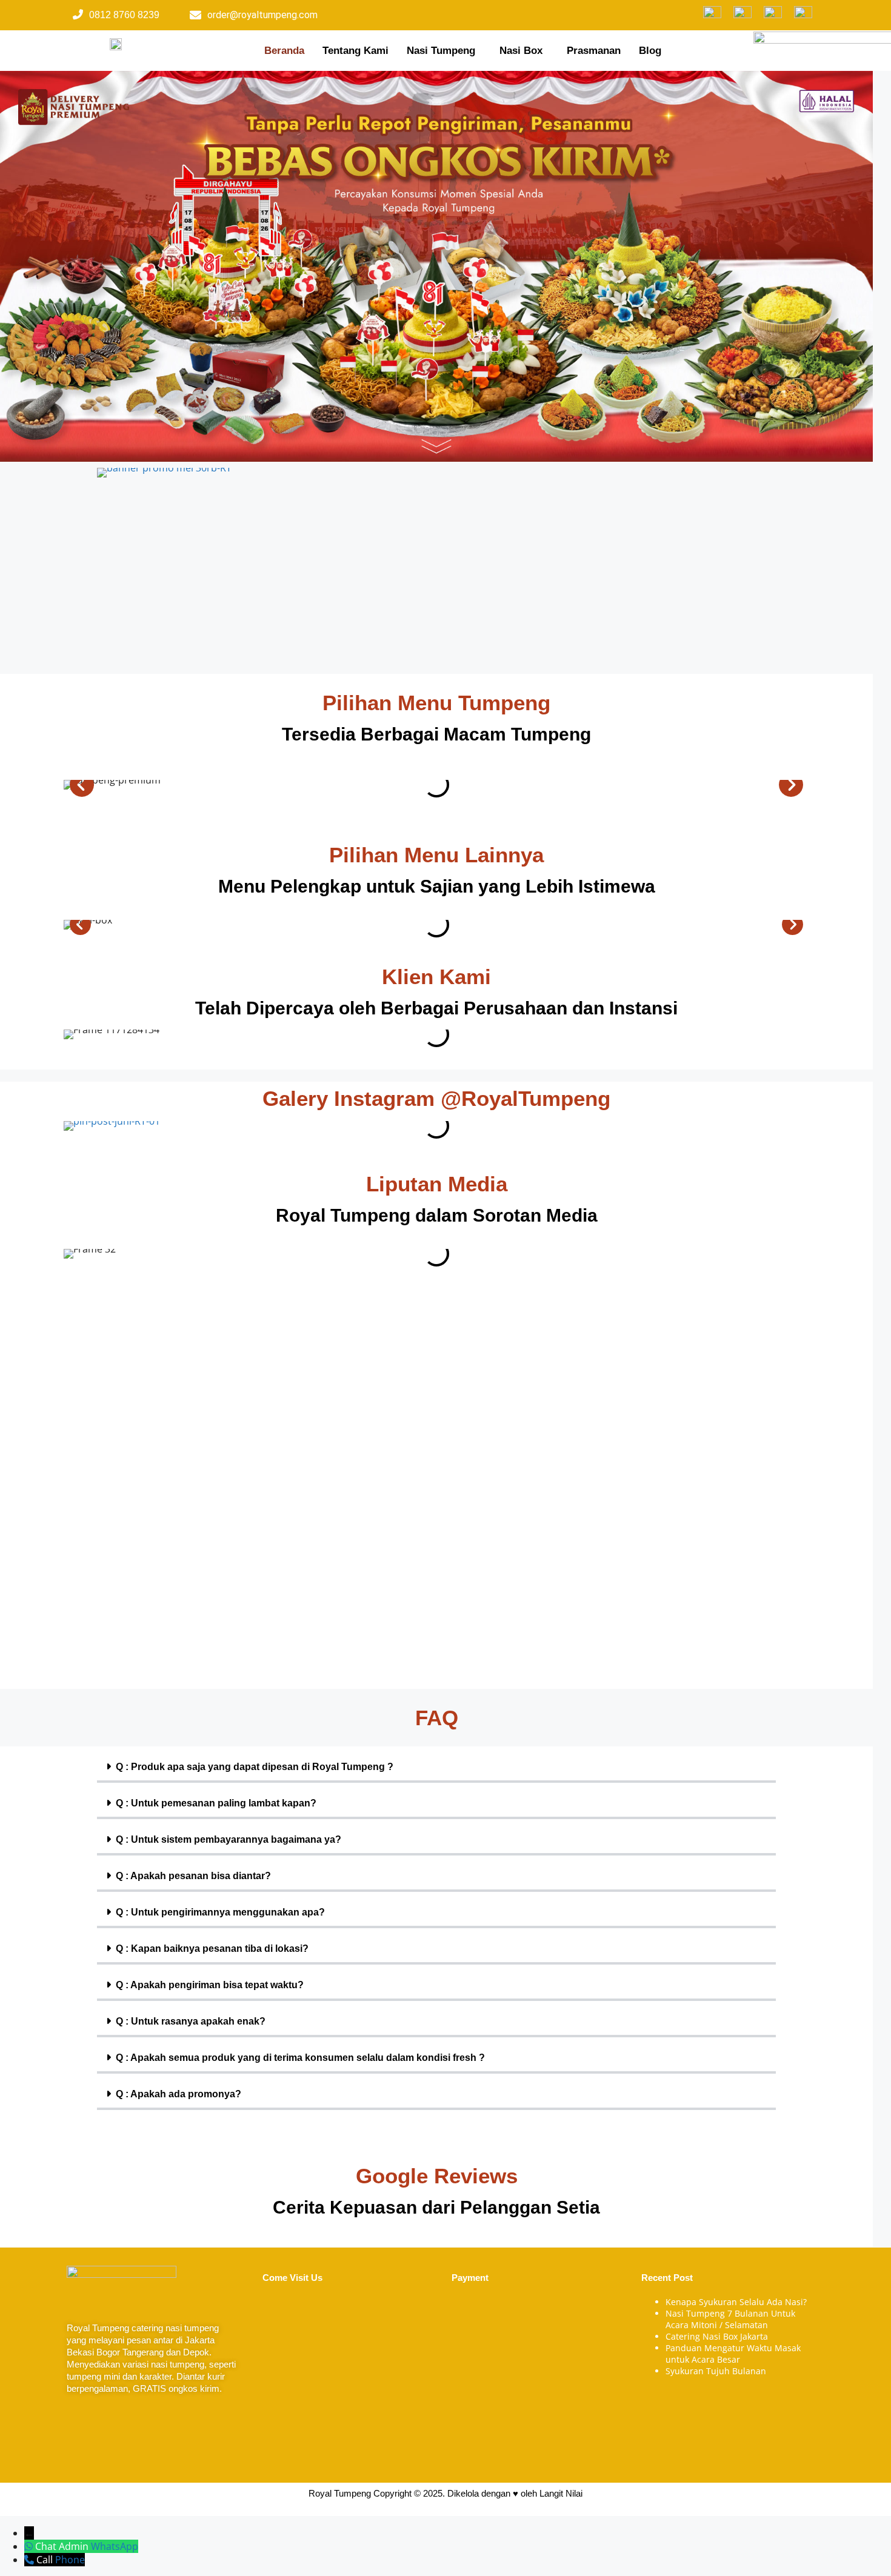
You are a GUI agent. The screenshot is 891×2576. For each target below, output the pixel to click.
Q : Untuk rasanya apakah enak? (191, 2021)
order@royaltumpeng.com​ (262, 15)
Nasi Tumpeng (441, 51)
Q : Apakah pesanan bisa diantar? (193, 1876)
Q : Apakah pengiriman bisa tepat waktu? (210, 1985)
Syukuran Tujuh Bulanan (716, 2371)
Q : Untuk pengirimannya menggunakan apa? (220, 1912)
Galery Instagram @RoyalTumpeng (436, 1098)
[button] (444, 51)
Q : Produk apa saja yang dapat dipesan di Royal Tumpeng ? (255, 1767)
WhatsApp (115, 2546)
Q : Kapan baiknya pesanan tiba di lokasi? (212, 1949)
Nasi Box (521, 51)
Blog (650, 51)
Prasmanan (594, 51)
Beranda (284, 51)
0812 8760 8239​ (124, 15)
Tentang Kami (355, 51)
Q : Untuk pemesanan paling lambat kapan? (216, 1803)
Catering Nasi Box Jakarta (717, 2336)
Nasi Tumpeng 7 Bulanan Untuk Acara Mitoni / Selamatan (730, 2319)
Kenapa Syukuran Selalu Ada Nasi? (736, 2302)
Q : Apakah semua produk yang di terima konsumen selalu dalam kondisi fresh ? (300, 2058)
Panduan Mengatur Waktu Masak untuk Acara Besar (733, 2354)
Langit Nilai (561, 2493)
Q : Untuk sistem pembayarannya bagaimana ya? (229, 1839)
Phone (70, 2560)
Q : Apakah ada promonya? (179, 2094)
